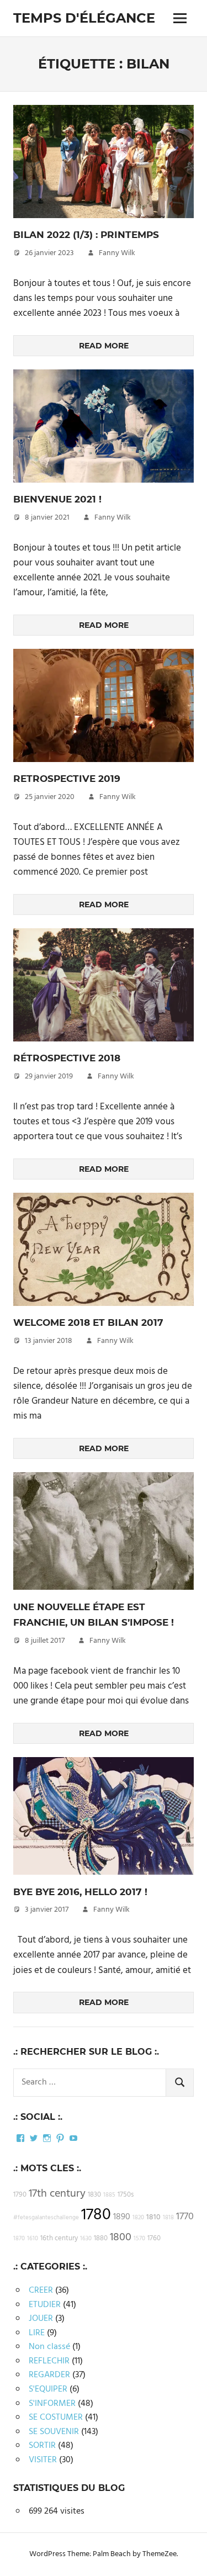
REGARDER (49, 2375)
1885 (109, 2195)
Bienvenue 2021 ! (57, 499)
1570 (139, 2239)
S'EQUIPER (48, 2389)
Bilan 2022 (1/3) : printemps (86, 235)
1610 (33, 2239)
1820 (138, 2218)
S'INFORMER (52, 2404)
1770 (185, 2217)
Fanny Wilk (117, 253)
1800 (121, 2238)
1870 (19, 2239)
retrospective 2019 (67, 779)
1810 (153, 2217)
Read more (104, 346)
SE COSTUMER (56, 2418)
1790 (20, 2195)
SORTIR (42, 2446)
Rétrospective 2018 (67, 1058)
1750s (126, 2195)
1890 (122, 2217)
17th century (57, 2194)
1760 (154, 2239)
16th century (59, 2239)
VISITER (43, 2460)
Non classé (49, 2347)
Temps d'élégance (84, 18)
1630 (86, 2239)
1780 (96, 2215)
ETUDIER (45, 2305)
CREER (41, 2291)
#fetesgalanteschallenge (46, 2218)
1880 (101, 2239)
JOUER (41, 2319)
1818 (168, 2218)
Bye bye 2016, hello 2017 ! (80, 1892)
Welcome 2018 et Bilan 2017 (88, 1323)
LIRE (37, 2333)
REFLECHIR (49, 2361)
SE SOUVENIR (54, 2432)
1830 (94, 2195)
